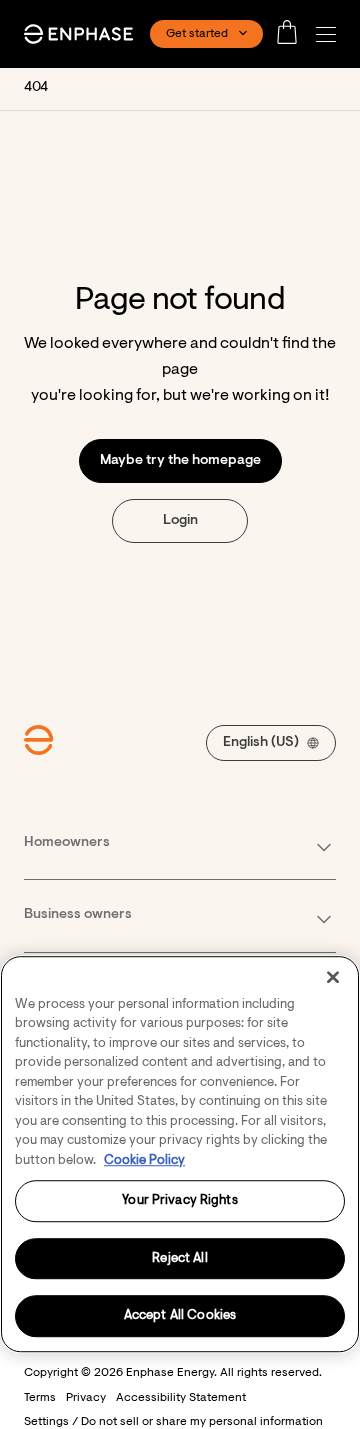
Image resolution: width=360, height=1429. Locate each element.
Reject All (179, 1258)
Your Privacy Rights (179, 1200)
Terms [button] (40, 1398)
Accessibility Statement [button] (181, 1398)
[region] (180, 1154)
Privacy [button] (86, 1398)
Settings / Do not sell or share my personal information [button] (173, 1422)
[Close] (333, 977)
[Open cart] (293, 34)
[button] (331, 34)
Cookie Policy (144, 1160)
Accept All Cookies (180, 1316)
